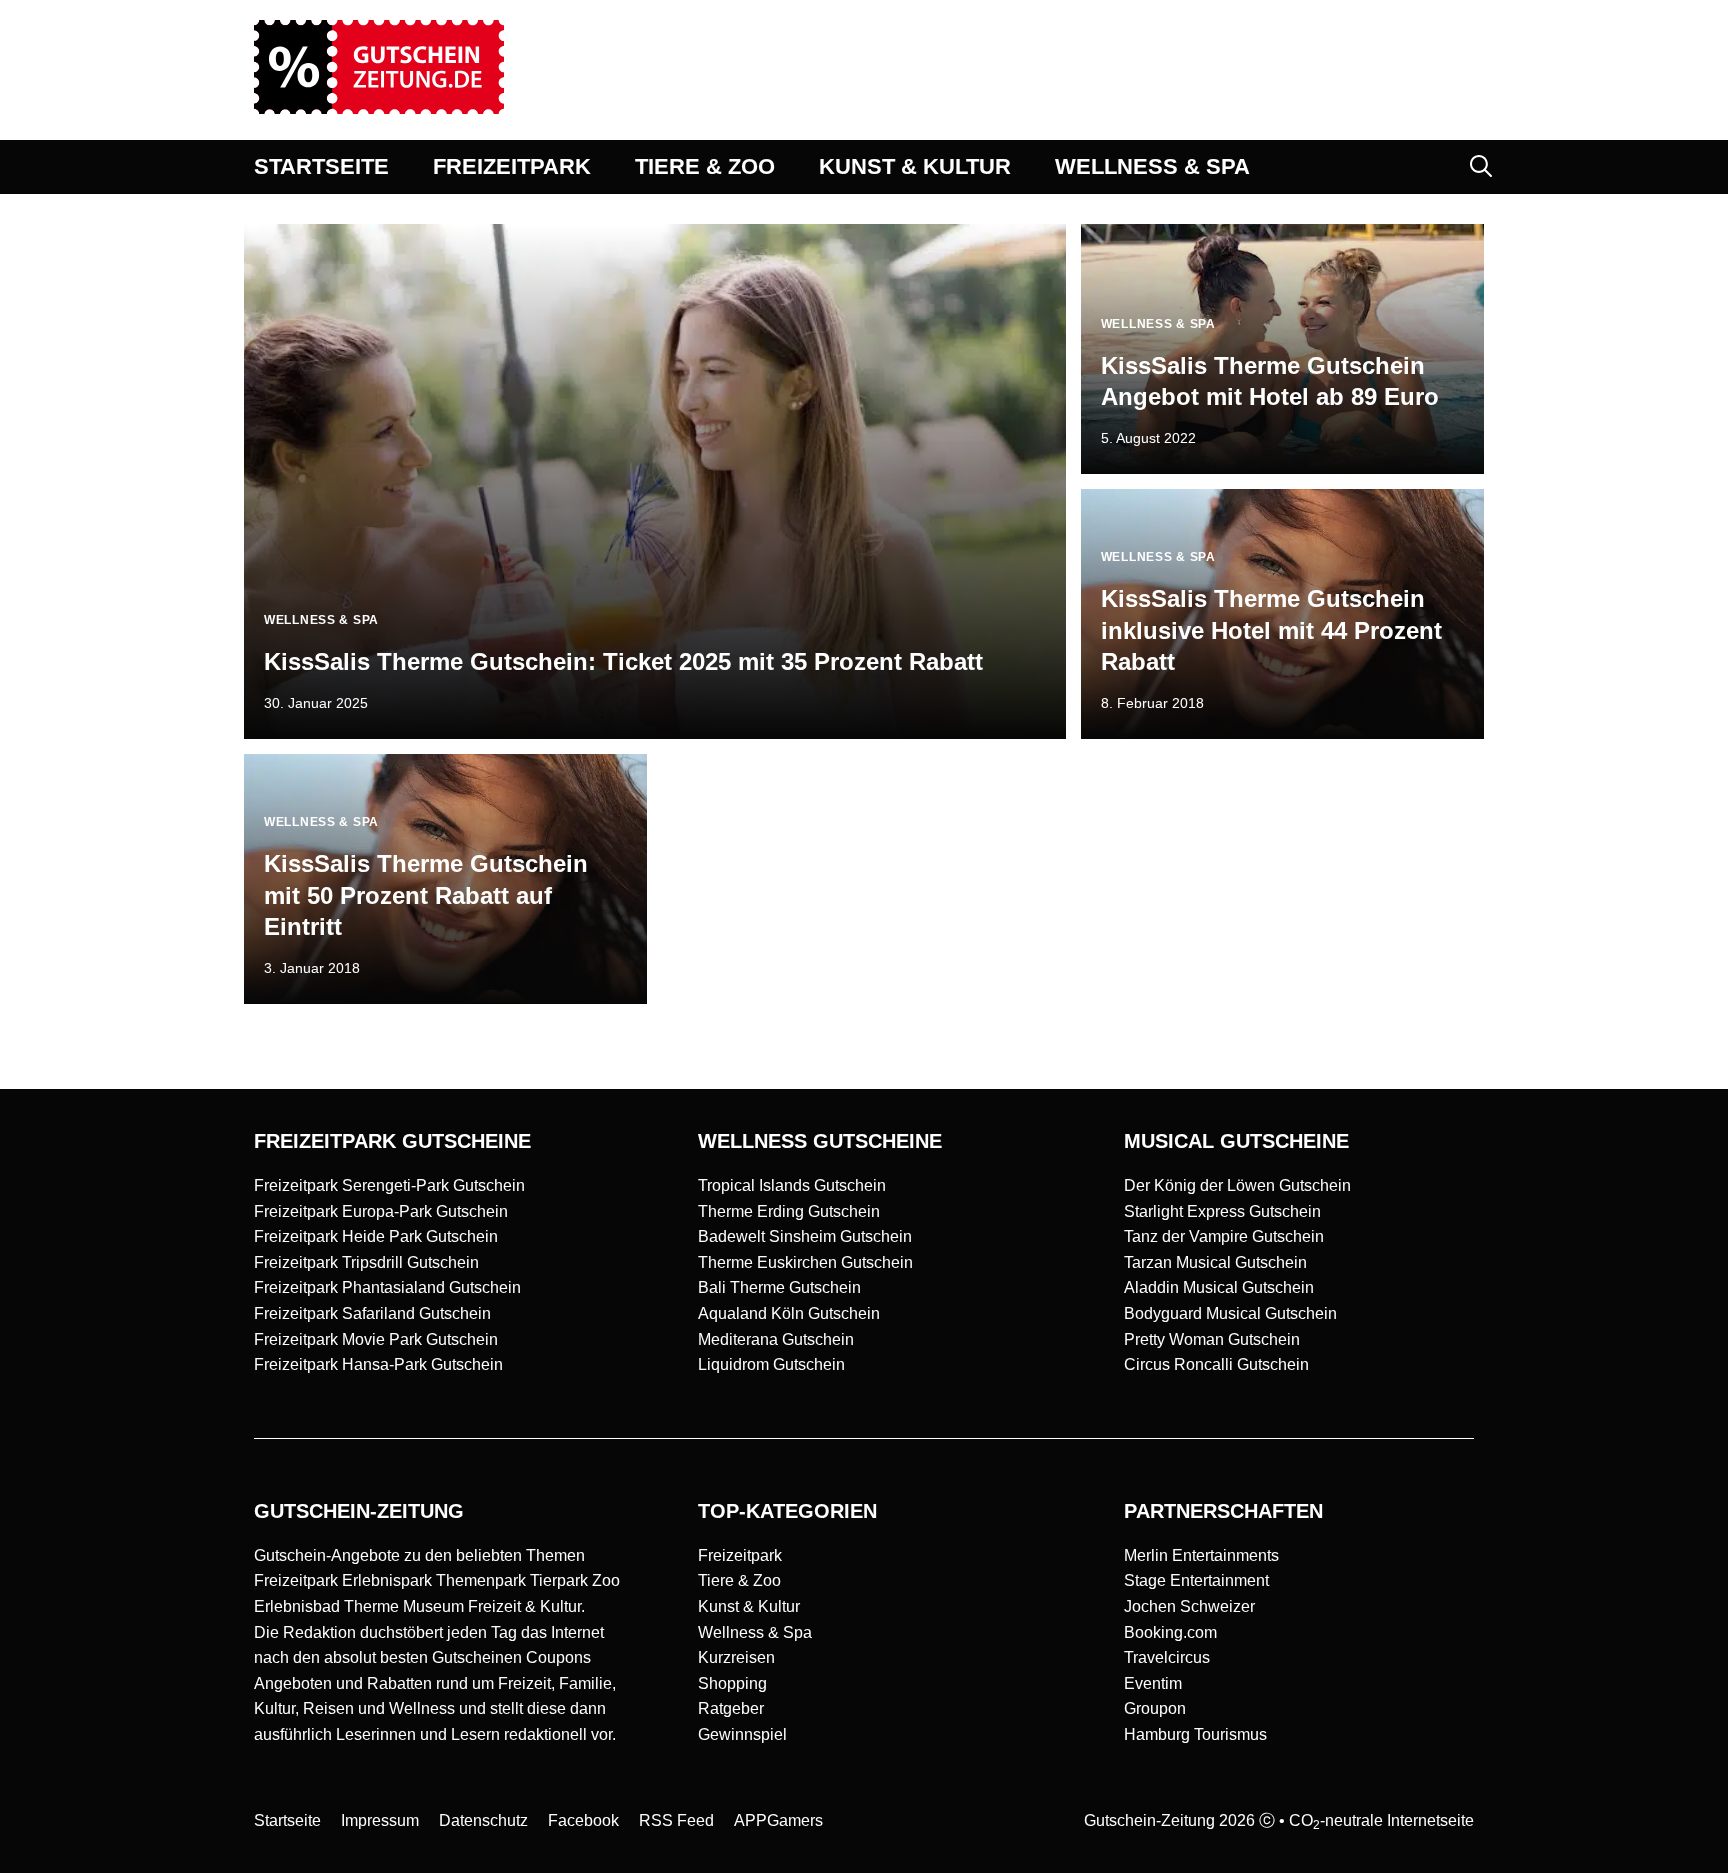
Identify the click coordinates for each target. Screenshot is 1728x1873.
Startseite (287, 1820)
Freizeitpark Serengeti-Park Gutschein (389, 1185)
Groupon (1155, 1708)
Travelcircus (1167, 1657)
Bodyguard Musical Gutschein (1230, 1313)
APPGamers (778, 1820)
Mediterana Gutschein (776, 1339)
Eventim (1153, 1683)
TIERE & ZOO (705, 166)
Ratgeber (731, 1708)
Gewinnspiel (742, 1734)
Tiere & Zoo (739, 1580)
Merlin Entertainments (1201, 1555)
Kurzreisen (736, 1657)
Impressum (380, 1820)
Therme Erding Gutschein (789, 1211)
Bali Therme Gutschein (779, 1287)
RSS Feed (676, 1820)
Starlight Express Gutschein (1222, 1211)
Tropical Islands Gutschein (792, 1185)
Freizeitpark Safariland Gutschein (372, 1313)
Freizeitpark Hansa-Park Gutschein (378, 1364)
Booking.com (1170, 1632)
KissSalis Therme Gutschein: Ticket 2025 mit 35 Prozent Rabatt (623, 661)
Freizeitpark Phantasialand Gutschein (387, 1287)
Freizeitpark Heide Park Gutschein (376, 1236)
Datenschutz (483, 1820)
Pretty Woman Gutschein (1212, 1339)
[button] (1481, 167)
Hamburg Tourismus (1195, 1734)
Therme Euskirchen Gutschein (805, 1262)
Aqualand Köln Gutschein (789, 1313)
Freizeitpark (740, 1555)
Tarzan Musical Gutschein (1215, 1262)
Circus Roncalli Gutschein (1216, 1364)
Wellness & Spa (755, 1632)
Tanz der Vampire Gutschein (1224, 1236)
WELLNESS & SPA (1152, 166)
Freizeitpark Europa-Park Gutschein (381, 1211)
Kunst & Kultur (749, 1606)
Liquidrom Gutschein (771, 1364)
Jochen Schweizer (1189, 1606)
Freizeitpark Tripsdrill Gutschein (366, 1262)
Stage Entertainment (1196, 1580)
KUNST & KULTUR (915, 166)
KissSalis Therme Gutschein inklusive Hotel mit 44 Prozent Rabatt (1271, 629)
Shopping (732, 1683)
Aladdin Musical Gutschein (1219, 1287)
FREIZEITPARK (512, 166)
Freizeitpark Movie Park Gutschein (376, 1339)
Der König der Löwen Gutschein (1237, 1185)
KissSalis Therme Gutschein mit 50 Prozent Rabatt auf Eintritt (426, 894)
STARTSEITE (321, 166)
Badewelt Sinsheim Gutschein (805, 1236)
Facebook (583, 1820)
